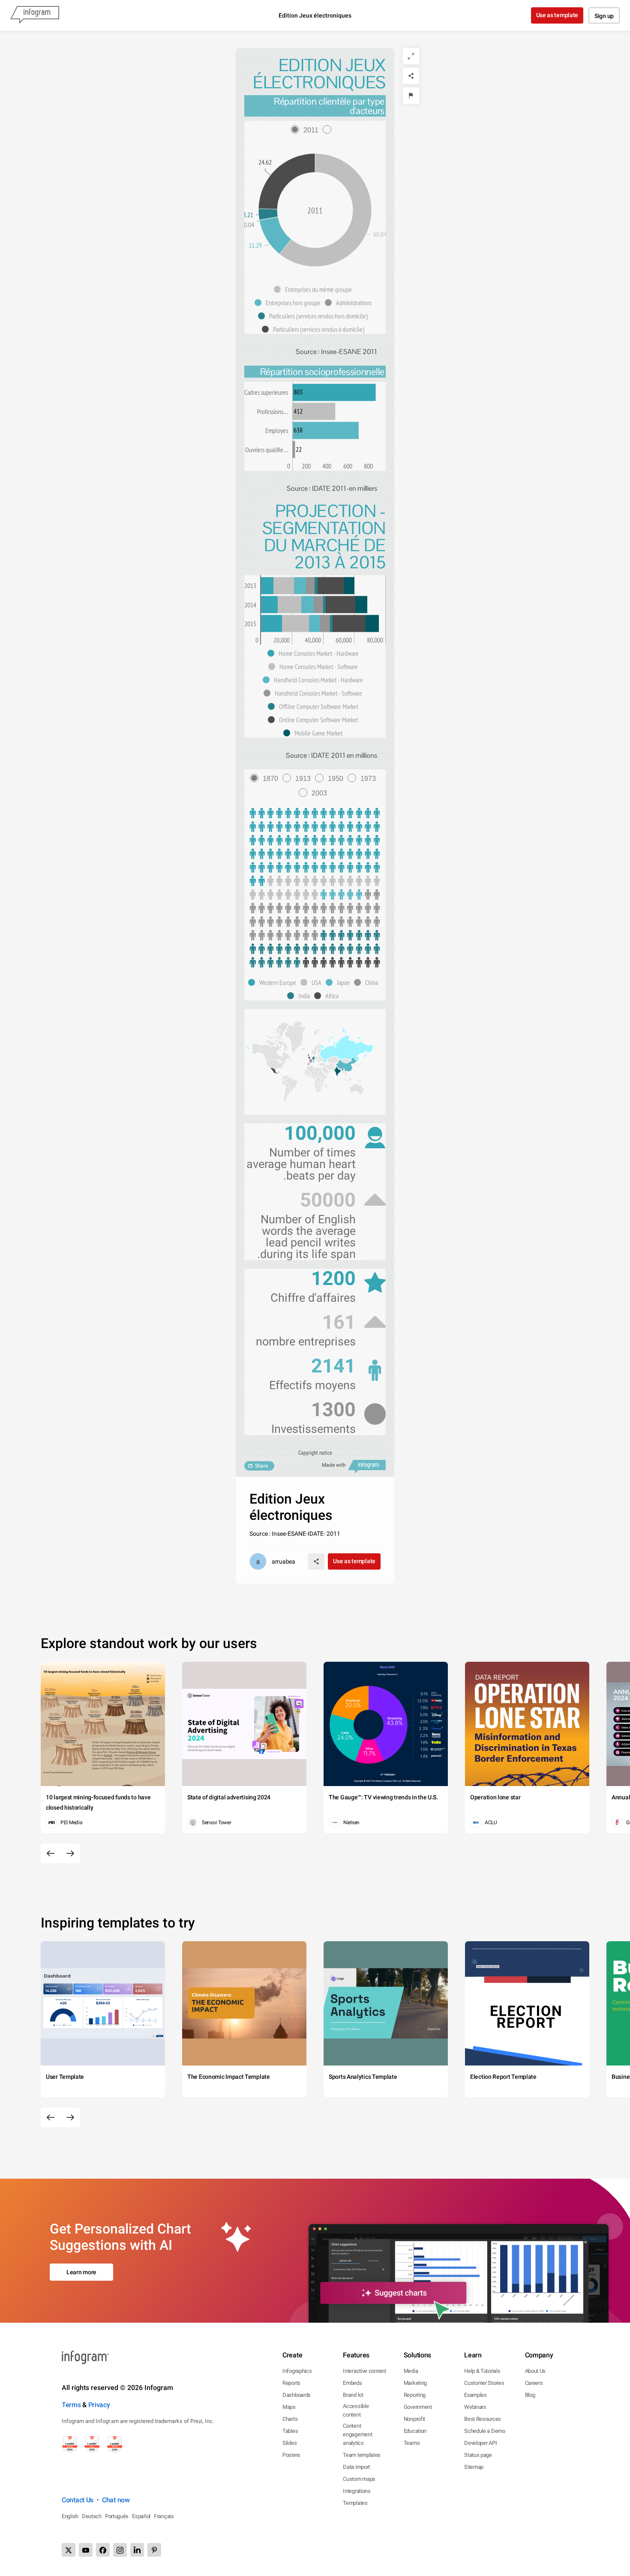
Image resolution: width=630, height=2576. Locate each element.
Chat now (116, 2500)
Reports (291, 2383)
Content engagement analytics (357, 2434)
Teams (412, 2443)
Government (418, 2407)
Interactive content (364, 2371)
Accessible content (356, 2410)
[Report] (411, 96)
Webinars (475, 2407)
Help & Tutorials (482, 2371)
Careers (534, 2383)
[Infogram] (35, 15)
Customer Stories (484, 2383)
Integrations (357, 2491)
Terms (71, 2405)
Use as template (557, 15)
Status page (478, 2455)
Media (411, 2371)
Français (164, 2516)
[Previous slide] (51, 1853)
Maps (289, 2407)
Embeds (352, 2383)
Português (117, 2516)
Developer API (480, 2443)
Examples (475, 2395)
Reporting (415, 2395)
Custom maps (359, 2479)
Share (261, 1466)
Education (415, 2431)
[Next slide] (70, 1853)
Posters (291, 2455)
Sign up (604, 16)
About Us (535, 2371)
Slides (289, 2443)
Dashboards (297, 2395)
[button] (315, 289)
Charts (290, 2419)
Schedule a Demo (485, 2431)
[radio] (307, 130)
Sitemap (474, 2467)
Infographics (297, 2371)
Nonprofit (414, 2419)
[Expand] (411, 56)
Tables (290, 2431)
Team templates (362, 2455)
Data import (356, 2467)
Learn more (81, 2272)
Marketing (415, 2383)
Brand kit (353, 2395)
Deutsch (92, 2516)
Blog (530, 2395)
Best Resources (483, 2419)
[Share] (411, 76)
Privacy (99, 2405)
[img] (334, 393)
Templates (355, 2503)
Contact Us (78, 2500)
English (70, 2516)
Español (141, 2516)
